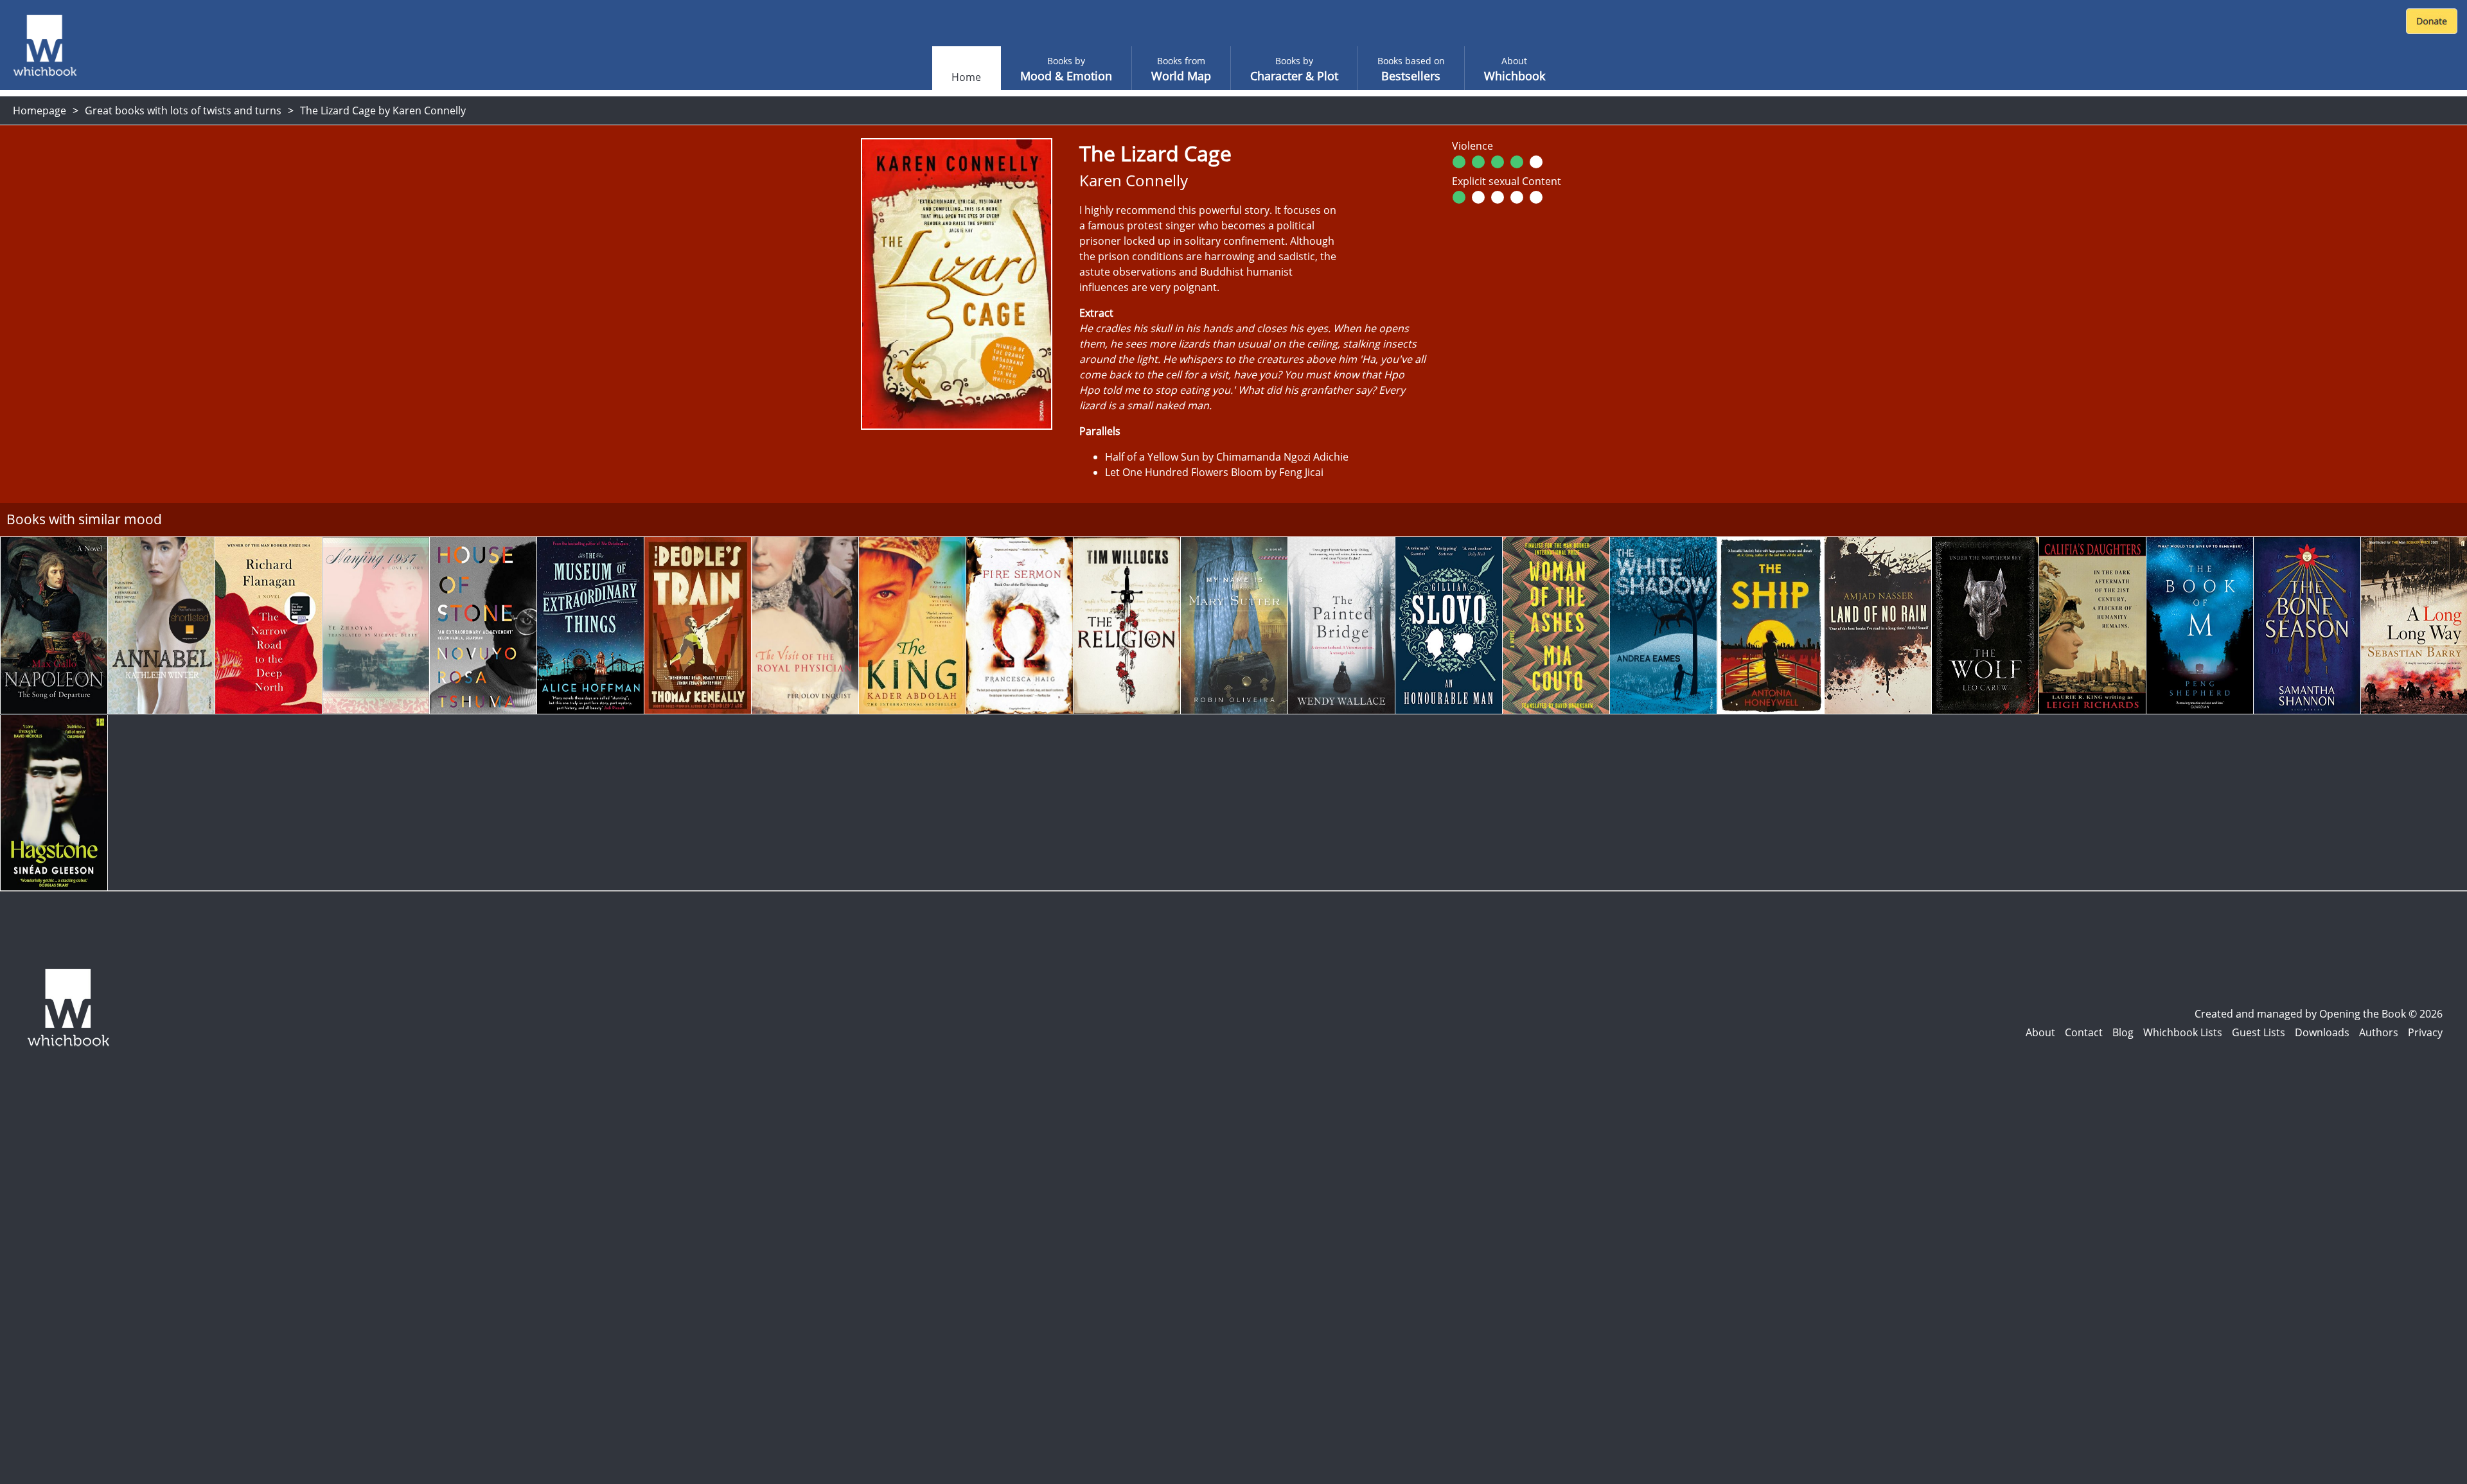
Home (966, 77)
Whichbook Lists (2183, 1032)
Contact (2084, 1032)
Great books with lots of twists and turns (183, 110)
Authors (2379, 1032)
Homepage (40, 110)
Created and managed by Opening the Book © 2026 (2319, 1014)
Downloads (2322, 1032)
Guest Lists (2259, 1032)
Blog (2123, 1032)
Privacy (2425, 1032)
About (2040, 1032)
